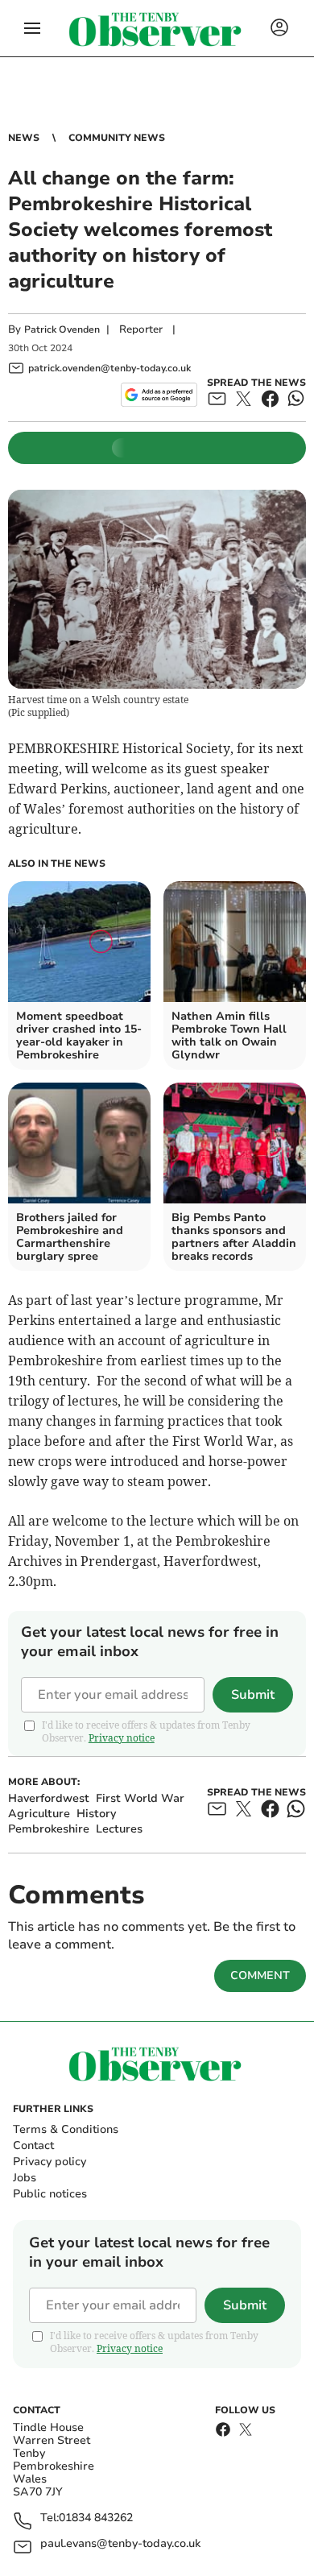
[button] (32, 28)
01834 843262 (96, 2518)
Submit (253, 1695)
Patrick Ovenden (62, 329)
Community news (117, 138)
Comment (260, 1975)
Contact (33, 2145)
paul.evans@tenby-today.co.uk (120, 2544)
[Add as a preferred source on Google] (159, 395)
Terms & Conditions (66, 2129)
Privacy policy (50, 2162)
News (24, 138)
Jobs (25, 2178)
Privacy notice (122, 1738)
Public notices (50, 2194)
